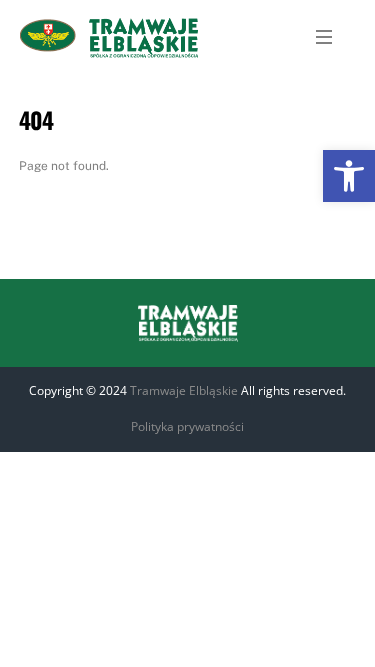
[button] (349, 176)
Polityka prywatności (187, 426)
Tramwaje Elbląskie (184, 390)
